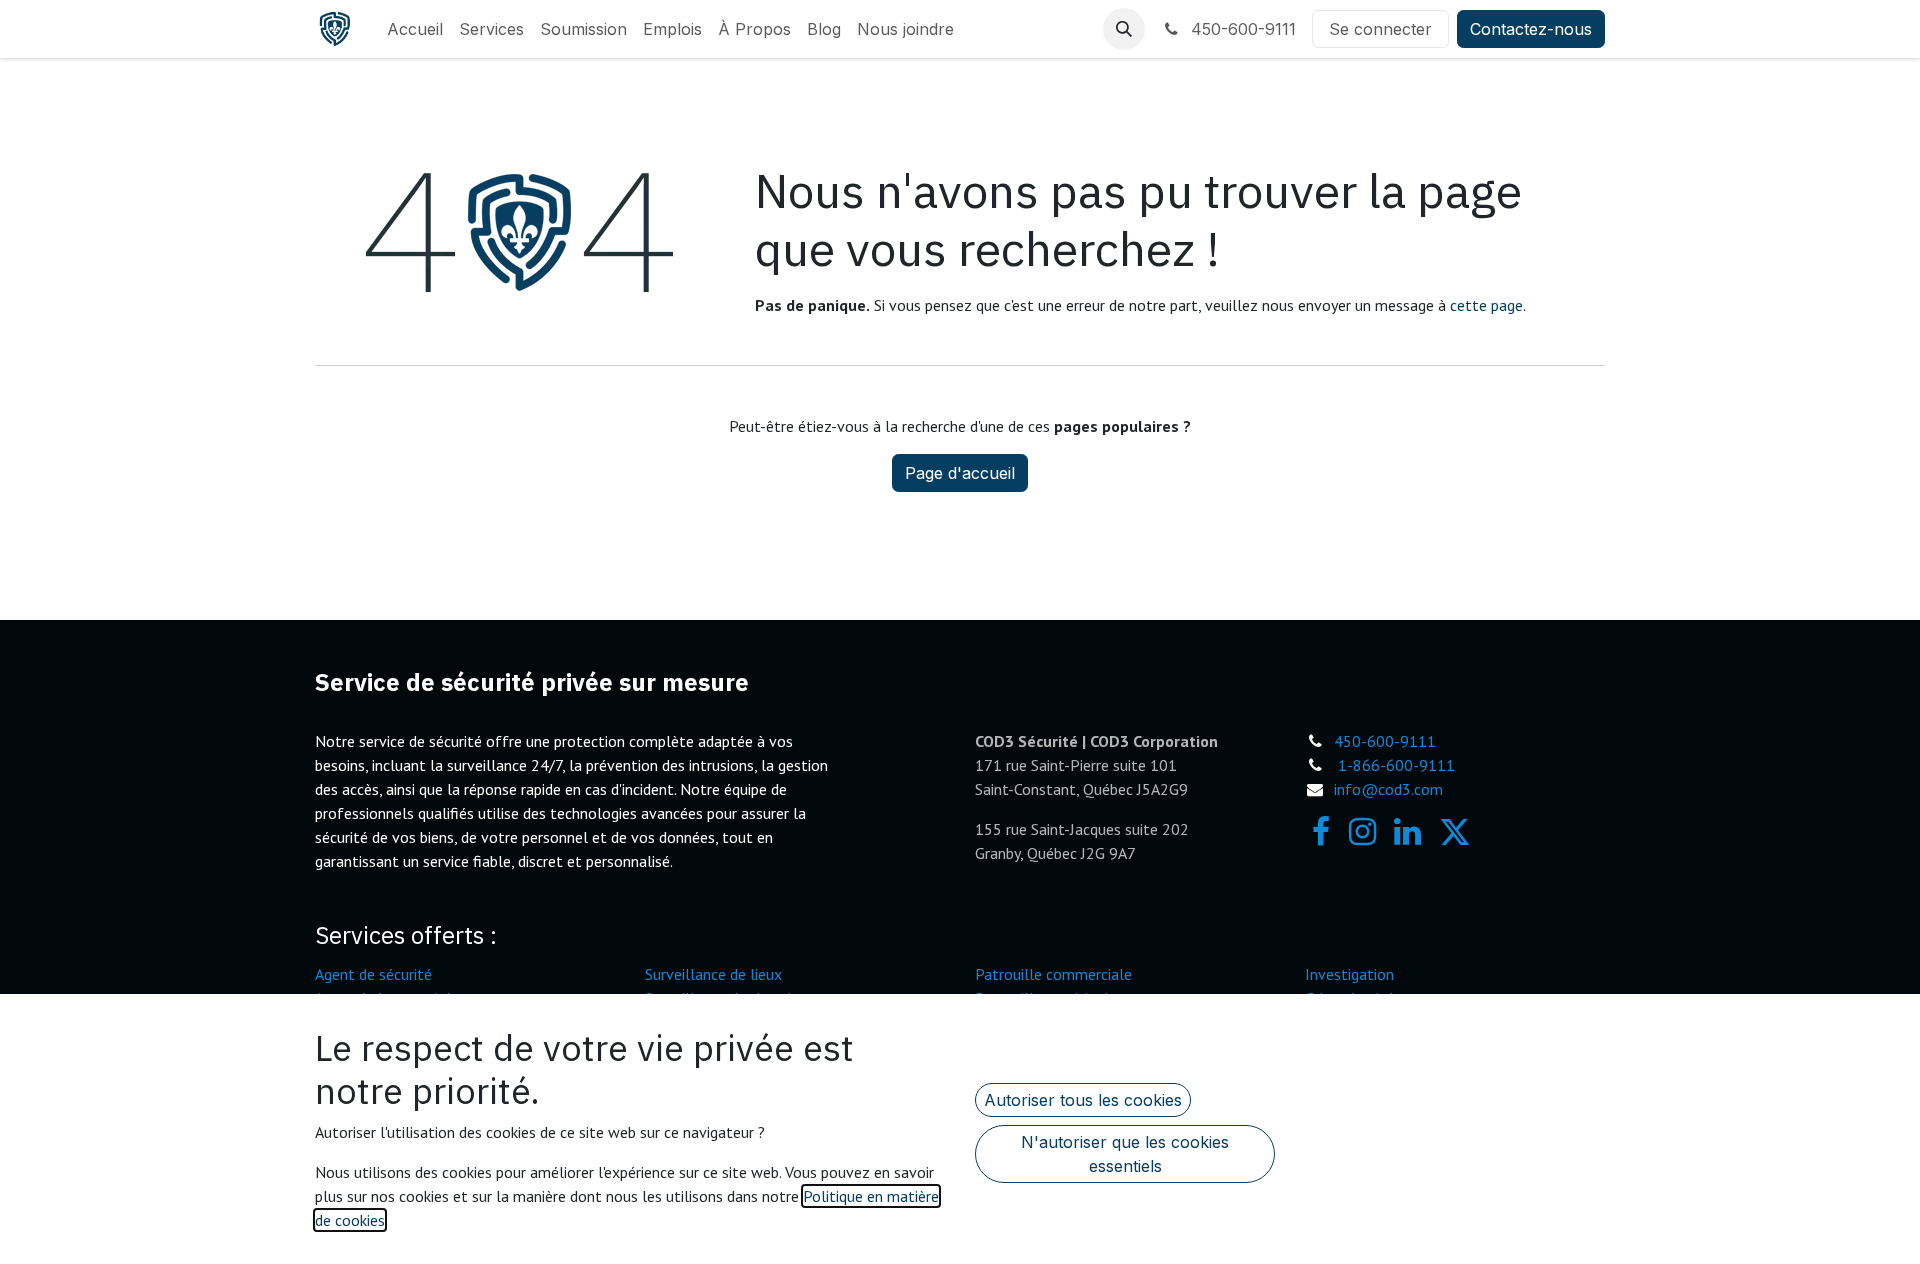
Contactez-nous (1531, 29)
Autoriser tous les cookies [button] (1083, 1100)
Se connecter (1380, 29)
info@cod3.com (1388, 789)
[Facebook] (1321, 832)
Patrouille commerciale (1053, 974)
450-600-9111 (1241, 29)
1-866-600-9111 (1396, 765)
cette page (1486, 305)
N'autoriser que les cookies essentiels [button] (1125, 1154)
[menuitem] (415, 29)
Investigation (1349, 974)
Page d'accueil (960, 473)
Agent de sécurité (373, 974)
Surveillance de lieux (713, 974)
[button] (1124, 29)
